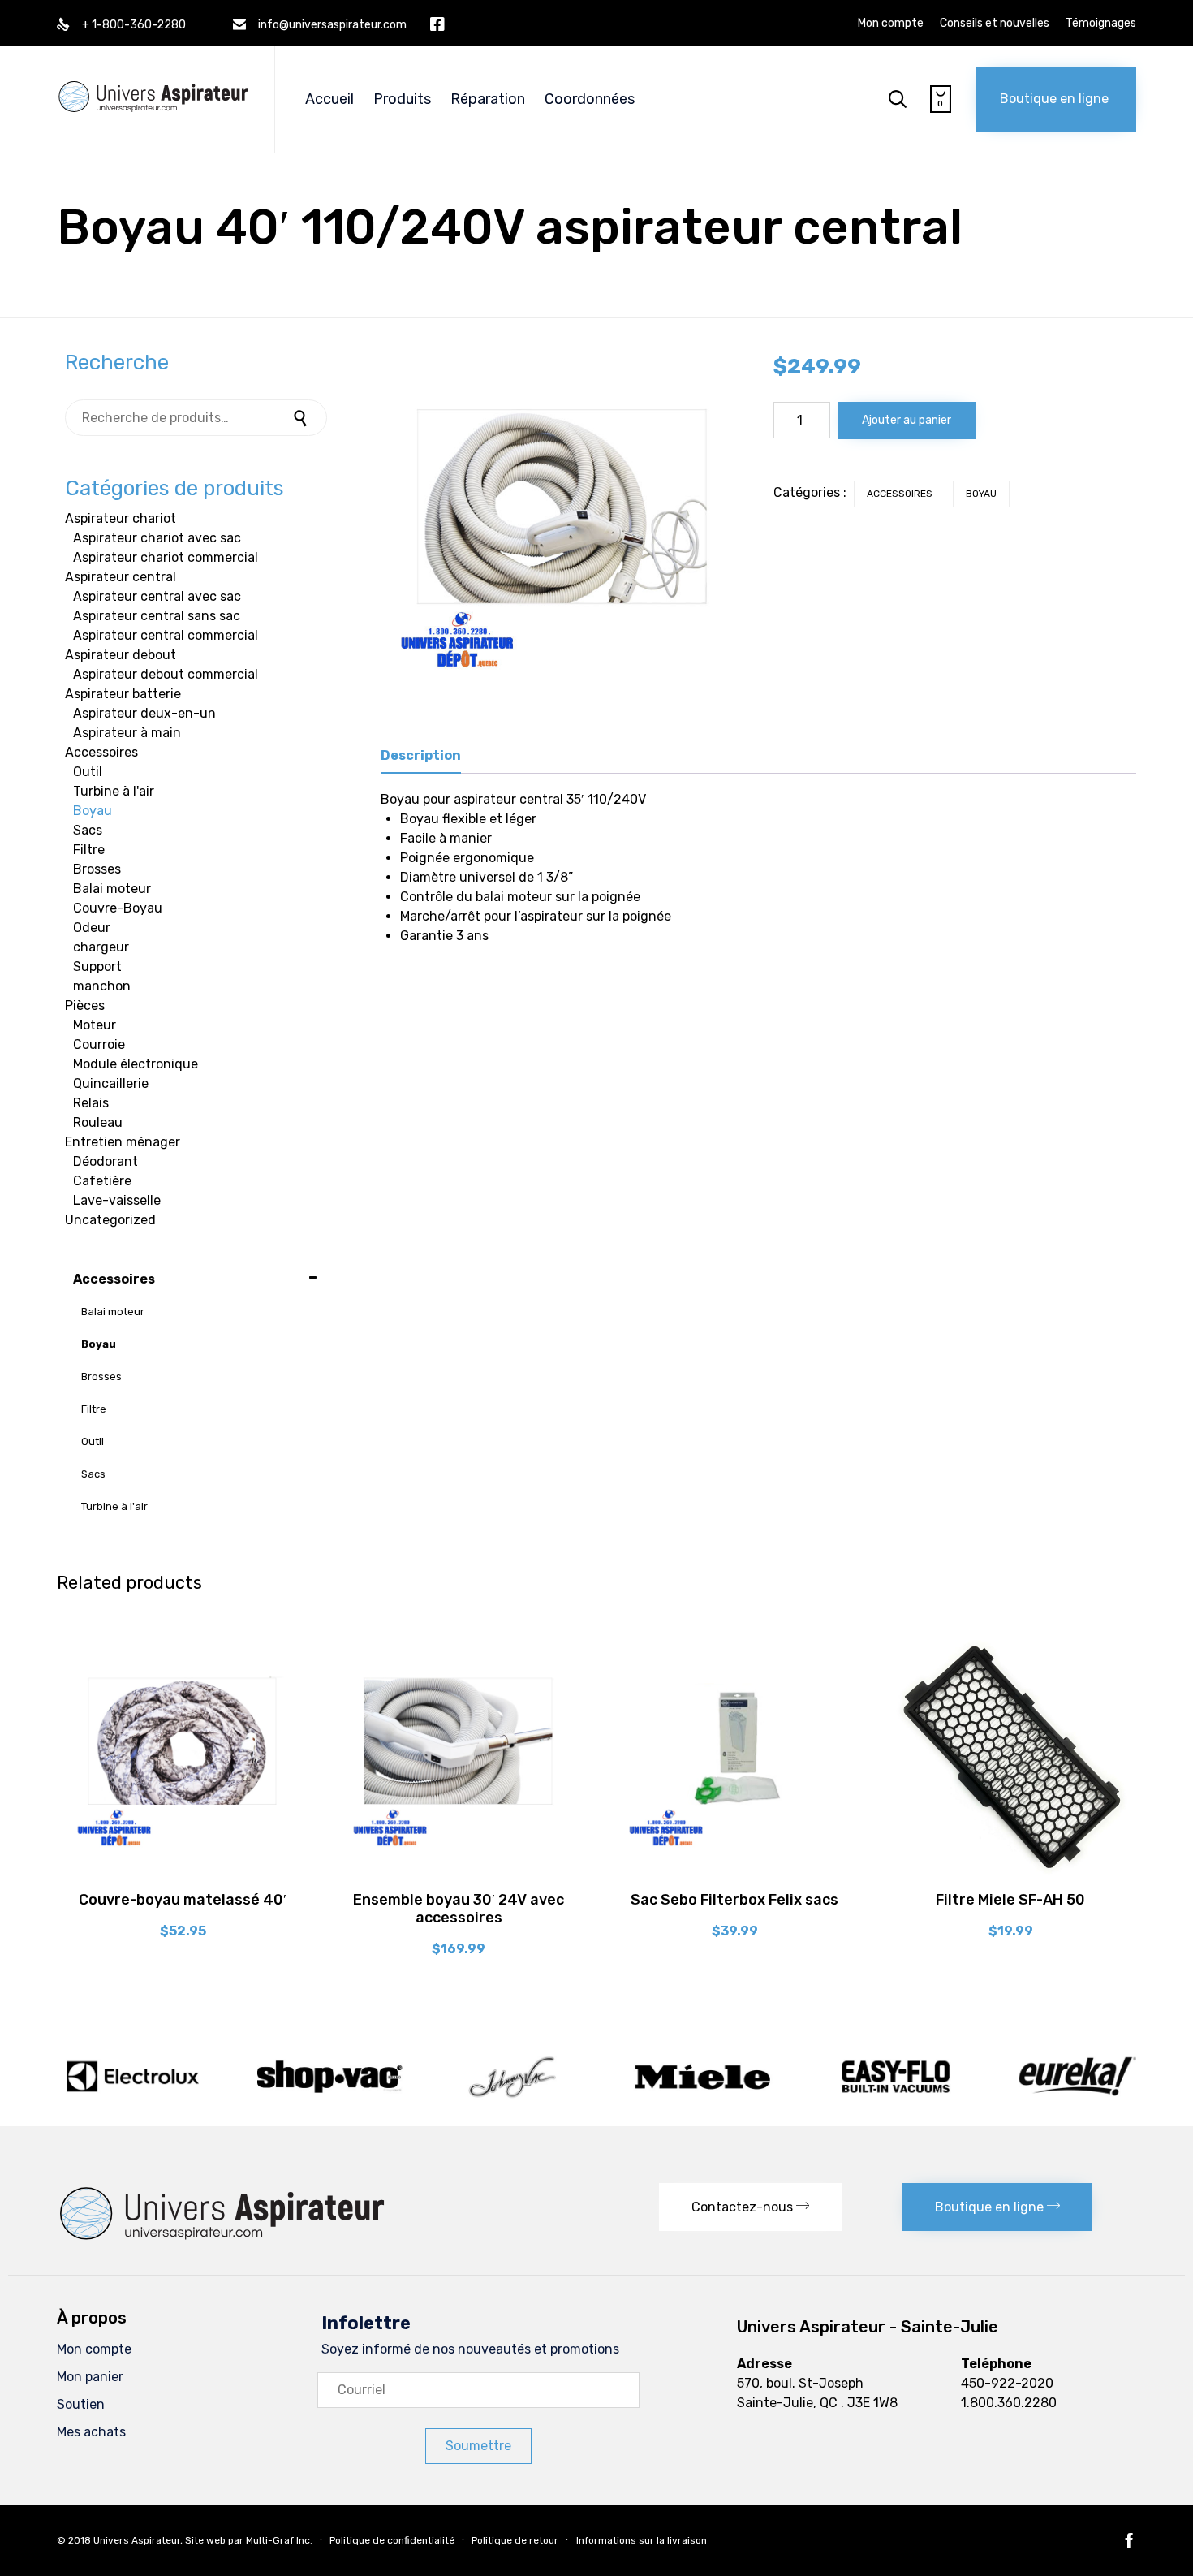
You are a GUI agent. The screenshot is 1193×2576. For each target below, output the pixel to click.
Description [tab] (421, 755)
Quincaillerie (111, 1083)
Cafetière (102, 1181)
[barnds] (596, 2097)
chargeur (101, 947)
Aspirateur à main (127, 733)
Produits (402, 99)
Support (97, 967)
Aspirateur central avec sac (157, 596)
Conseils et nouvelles (995, 24)
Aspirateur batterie (123, 694)
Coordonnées (590, 99)
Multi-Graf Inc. (279, 2540)
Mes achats (91, 2432)
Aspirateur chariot (121, 518)
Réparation (488, 99)
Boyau (981, 494)
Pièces (85, 1005)
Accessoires (900, 494)
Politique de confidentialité (392, 2540)
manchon (102, 986)
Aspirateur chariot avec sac (157, 538)
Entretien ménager (123, 1142)
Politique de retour (515, 2540)
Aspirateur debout (121, 655)
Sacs (88, 830)
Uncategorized (110, 1220)
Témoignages (1101, 24)
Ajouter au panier (907, 420)
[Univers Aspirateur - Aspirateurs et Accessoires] (153, 80)
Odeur (92, 928)
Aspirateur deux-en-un (144, 713)
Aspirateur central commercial (166, 635)
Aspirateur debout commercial (166, 674)
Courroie (99, 1044)
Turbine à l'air (114, 791)
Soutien (81, 2404)
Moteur (95, 1025)
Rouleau (98, 1122)
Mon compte (891, 24)
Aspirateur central (121, 577)
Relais (91, 1103)
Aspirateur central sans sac (157, 616)
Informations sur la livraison (642, 2540)
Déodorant (106, 1161)
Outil (88, 772)
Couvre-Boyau (118, 908)
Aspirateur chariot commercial (166, 557)
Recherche (303, 418)
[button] (1056, 99)
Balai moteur (112, 889)
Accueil (329, 99)
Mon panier (90, 2377)
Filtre (89, 850)
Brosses (97, 869)
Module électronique (136, 1064)
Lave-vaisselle (117, 1200)
